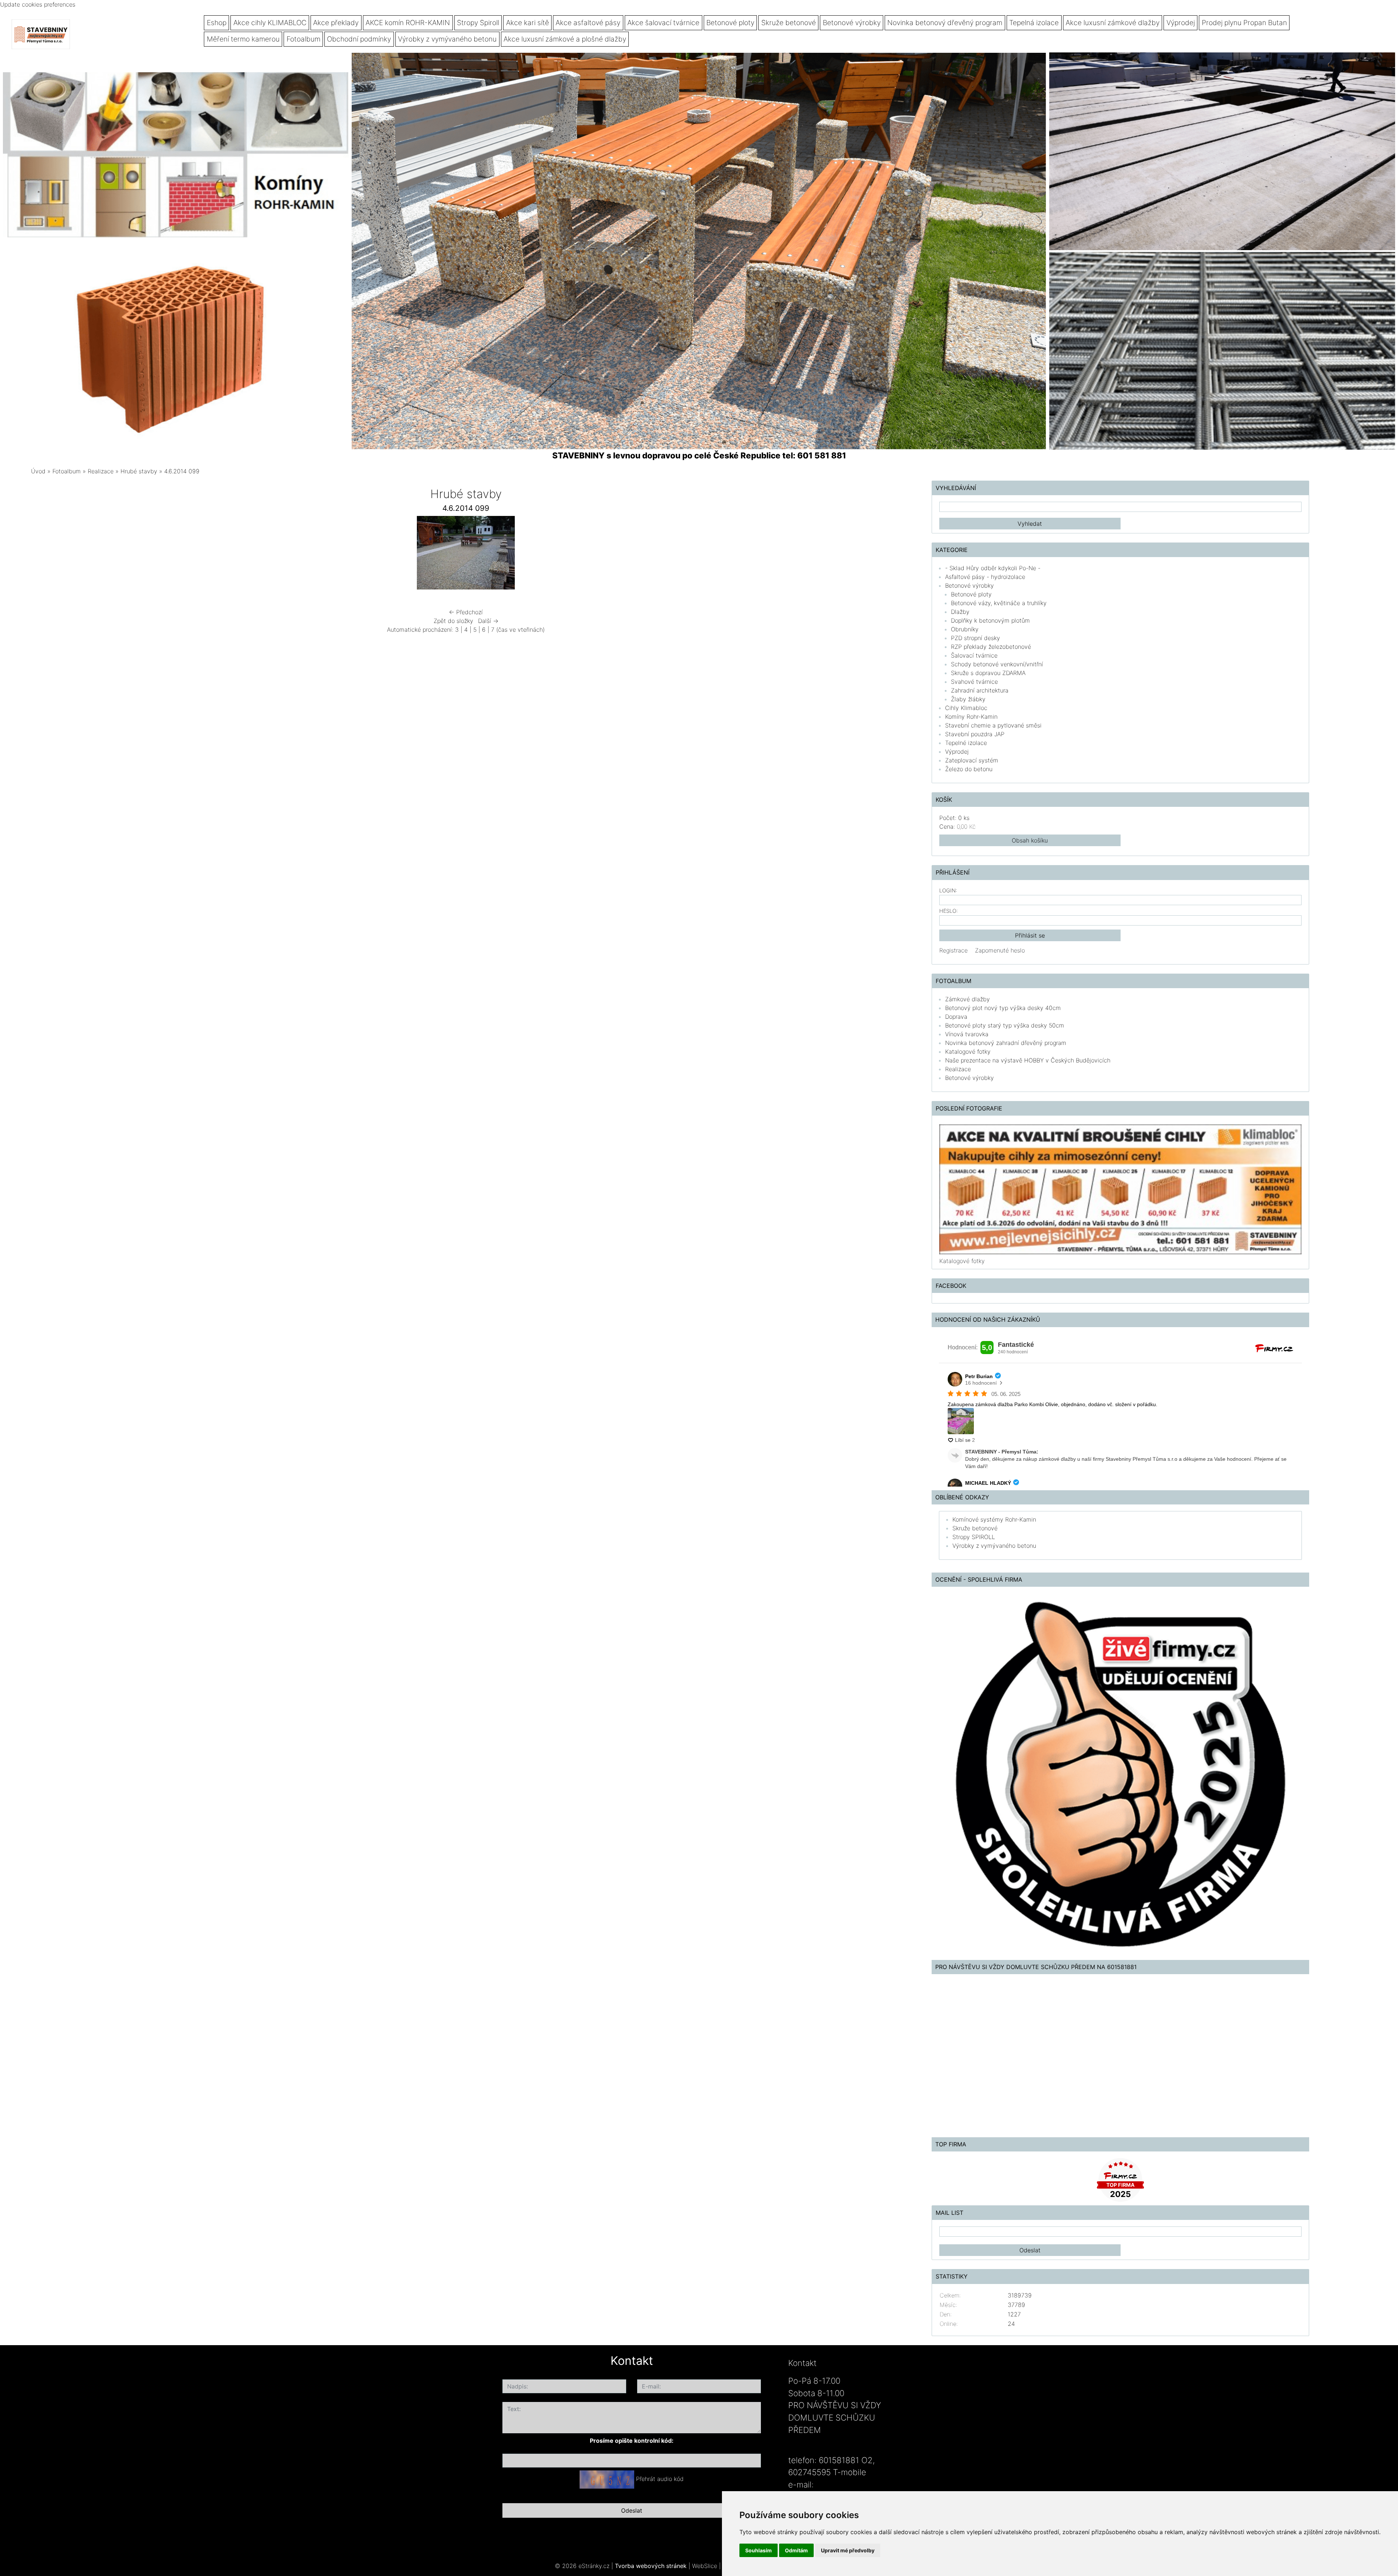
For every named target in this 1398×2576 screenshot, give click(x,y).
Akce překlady (336, 23)
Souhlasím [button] (759, 2550)
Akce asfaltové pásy (588, 23)
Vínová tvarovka (967, 1034)
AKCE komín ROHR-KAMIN (408, 23)
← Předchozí (466, 612)
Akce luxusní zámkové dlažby (1113, 23)
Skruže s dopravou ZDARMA (988, 673)
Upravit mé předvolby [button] (848, 2550)
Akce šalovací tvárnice (663, 23)
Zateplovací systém (972, 760)
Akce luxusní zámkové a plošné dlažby (565, 39)
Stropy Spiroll (478, 23)
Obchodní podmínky (359, 39)
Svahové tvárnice (974, 682)
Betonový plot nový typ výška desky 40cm (1003, 1008)
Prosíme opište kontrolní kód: (632, 2441)
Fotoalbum (303, 39)
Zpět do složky (453, 621)
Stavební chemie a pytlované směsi (993, 725)
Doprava (956, 1017)
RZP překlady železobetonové (991, 647)
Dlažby (960, 612)
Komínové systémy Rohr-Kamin (994, 1519)
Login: (948, 890)
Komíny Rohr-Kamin (971, 717)
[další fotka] (667, 555)
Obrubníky (965, 629)
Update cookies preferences (38, 4)
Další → (488, 621)
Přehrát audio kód (660, 2479)
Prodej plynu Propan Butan (1244, 23)
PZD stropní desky (976, 638)
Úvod (38, 471)
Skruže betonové (789, 23)
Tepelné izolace (966, 743)
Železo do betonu (969, 769)
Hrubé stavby (139, 471)
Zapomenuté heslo (1000, 950)
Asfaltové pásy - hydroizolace (985, 577)
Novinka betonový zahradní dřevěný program (1006, 1043)
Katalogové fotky (968, 1052)
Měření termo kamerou (243, 39)
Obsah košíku (1030, 840)
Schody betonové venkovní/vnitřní (997, 664)
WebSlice (705, 2566)
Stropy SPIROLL (974, 1537)
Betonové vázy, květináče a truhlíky (999, 603)
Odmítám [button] (796, 2550)
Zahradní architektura (980, 690)
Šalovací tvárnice (974, 655)
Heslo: (949, 911)
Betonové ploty (730, 23)
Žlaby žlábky (968, 699)
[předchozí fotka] (265, 555)
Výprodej (1181, 23)
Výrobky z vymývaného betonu (447, 39)
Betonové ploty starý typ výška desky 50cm (1005, 1025)
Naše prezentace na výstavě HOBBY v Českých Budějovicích (1028, 1060)
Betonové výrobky (852, 23)
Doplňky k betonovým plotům (990, 620)
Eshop (217, 23)
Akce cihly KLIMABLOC (270, 23)
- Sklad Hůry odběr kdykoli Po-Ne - (993, 568)
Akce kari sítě (528, 23)
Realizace (101, 471)
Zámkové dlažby (967, 999)
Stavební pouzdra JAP (975, 734)
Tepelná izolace (1034, 23)
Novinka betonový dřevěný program (945, 23)
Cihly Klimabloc (966, 708)
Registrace (953, 950)
